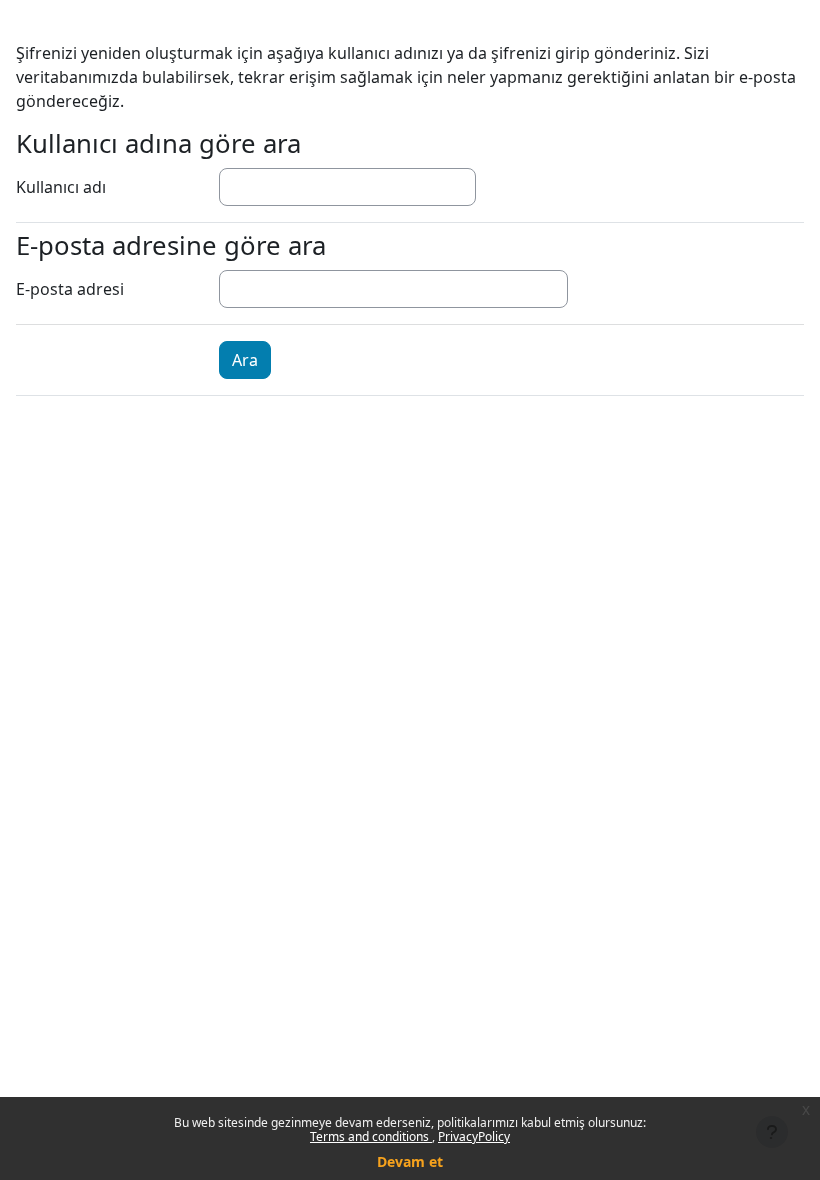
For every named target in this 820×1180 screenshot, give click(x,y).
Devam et (410, 1161)
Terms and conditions (371, 1136)
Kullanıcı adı (61, 187)
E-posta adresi (70, 289)
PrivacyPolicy (474, 1136)
